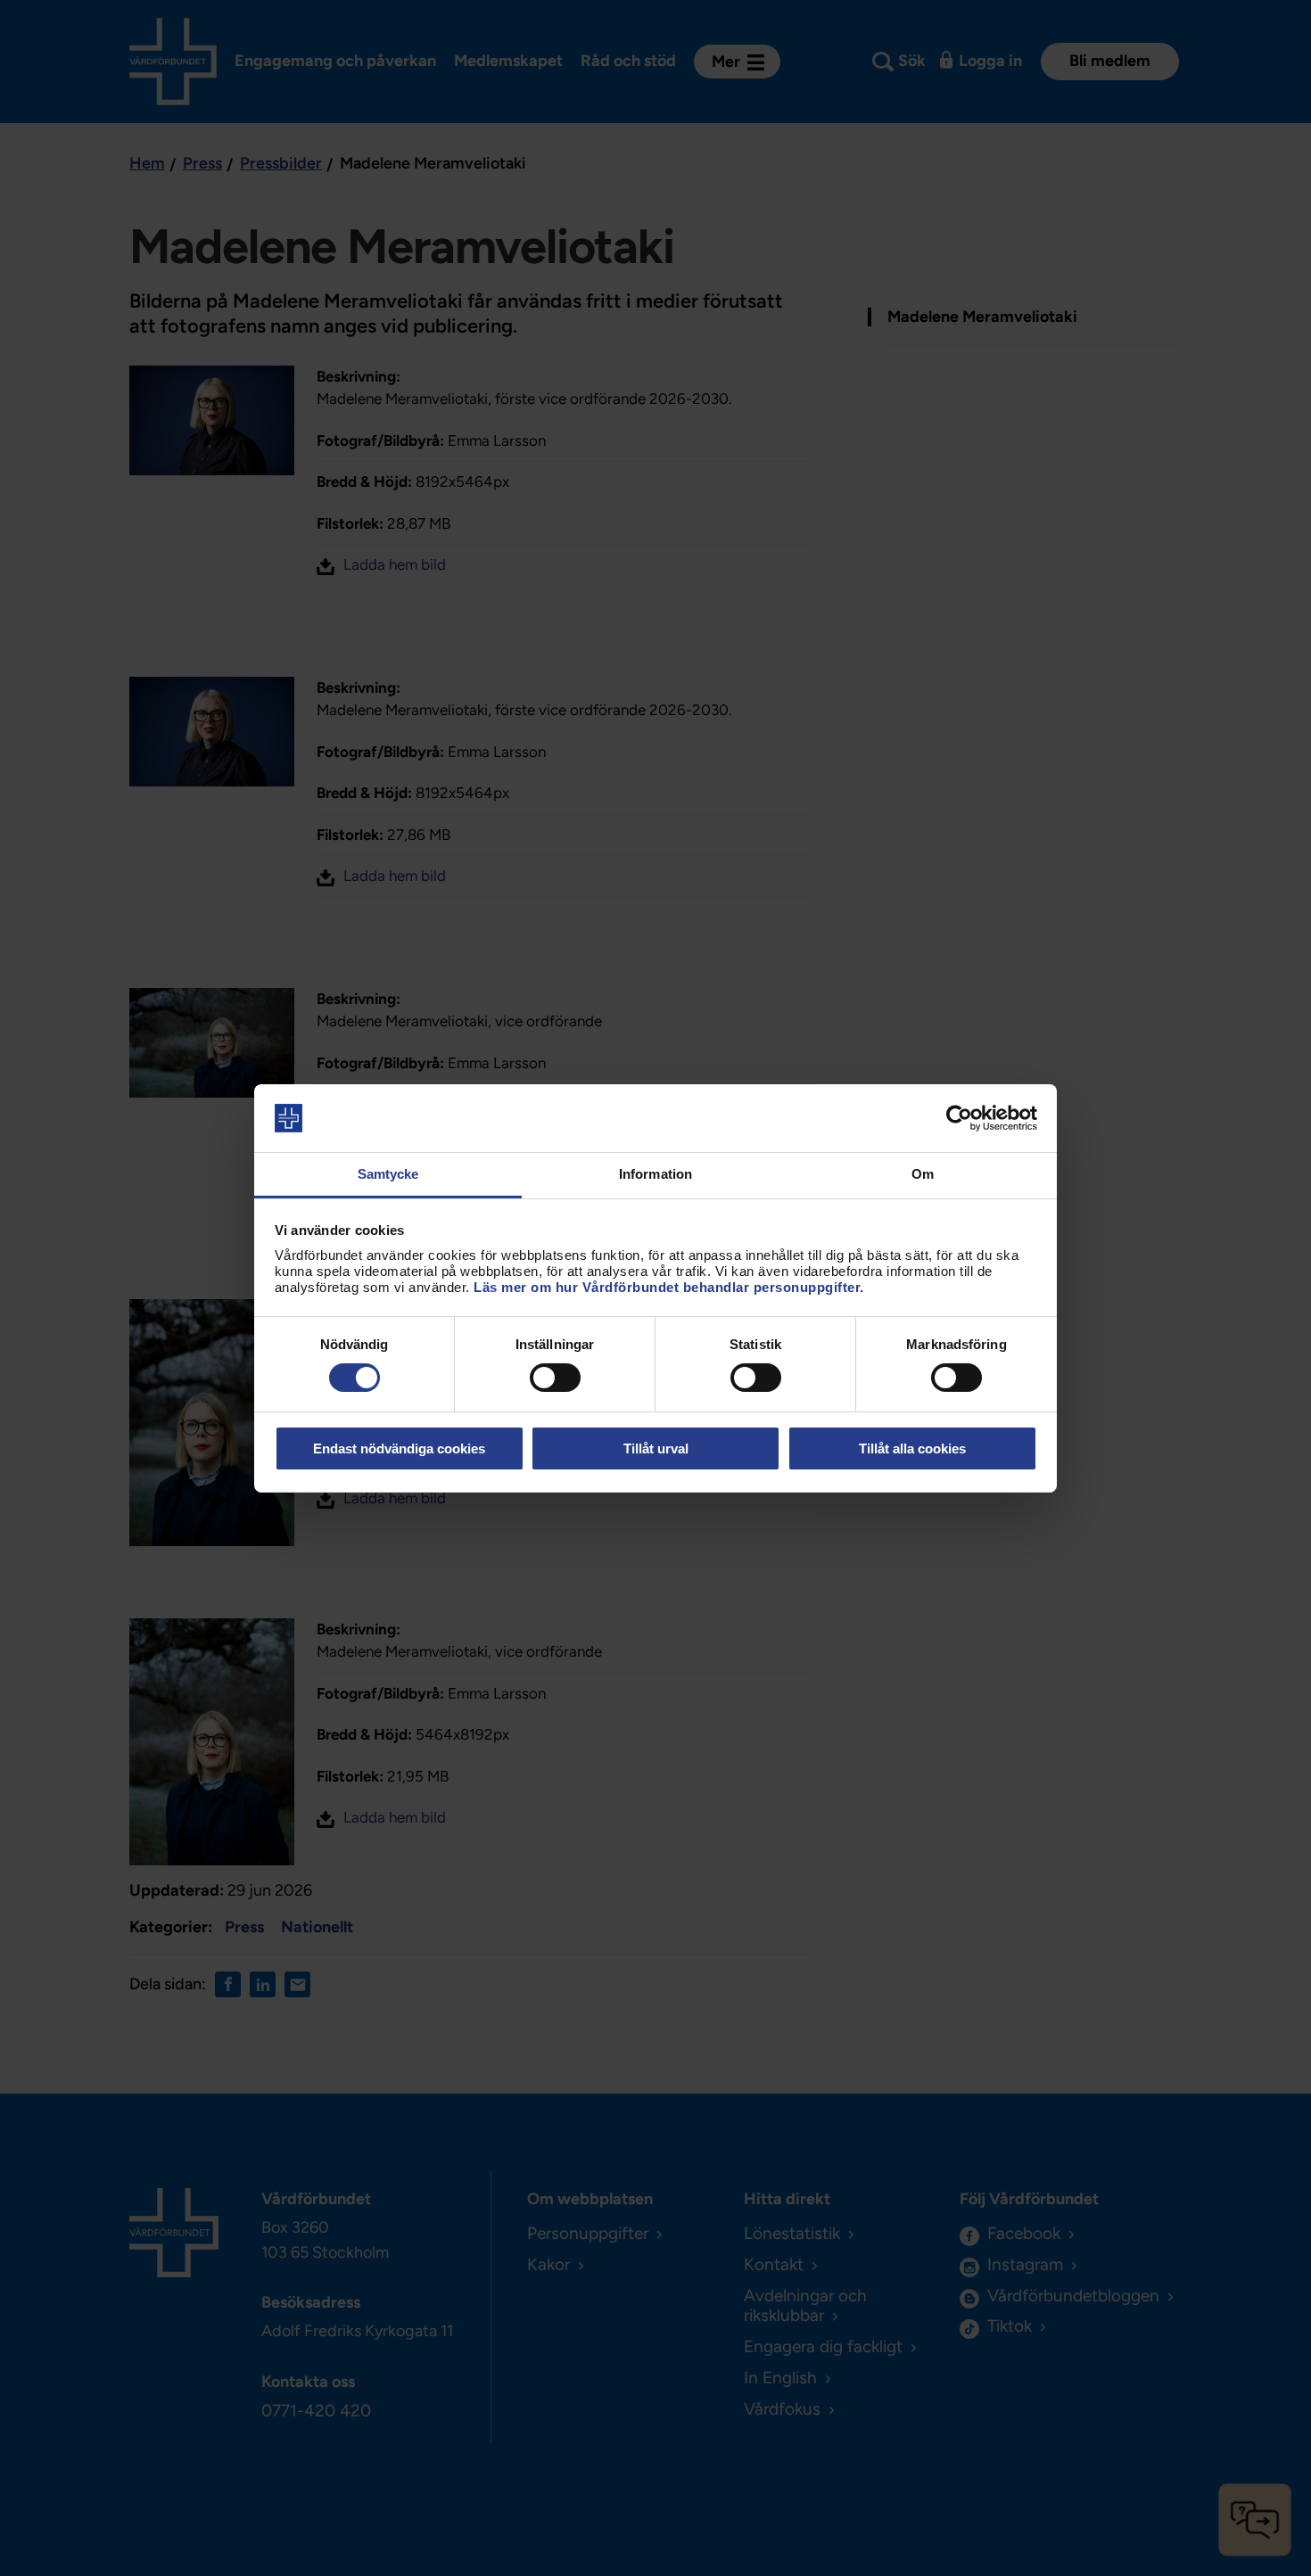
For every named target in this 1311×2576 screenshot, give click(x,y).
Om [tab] (923, 1174)
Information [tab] (655, 1174)
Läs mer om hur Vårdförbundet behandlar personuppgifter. (669, 1287)
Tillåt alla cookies (912, 1448)
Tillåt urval (656, 1448)
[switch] (555, 1378)
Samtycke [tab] (388, 1174)
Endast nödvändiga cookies (399, 1448)
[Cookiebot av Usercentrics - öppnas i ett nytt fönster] (959, 1118)
